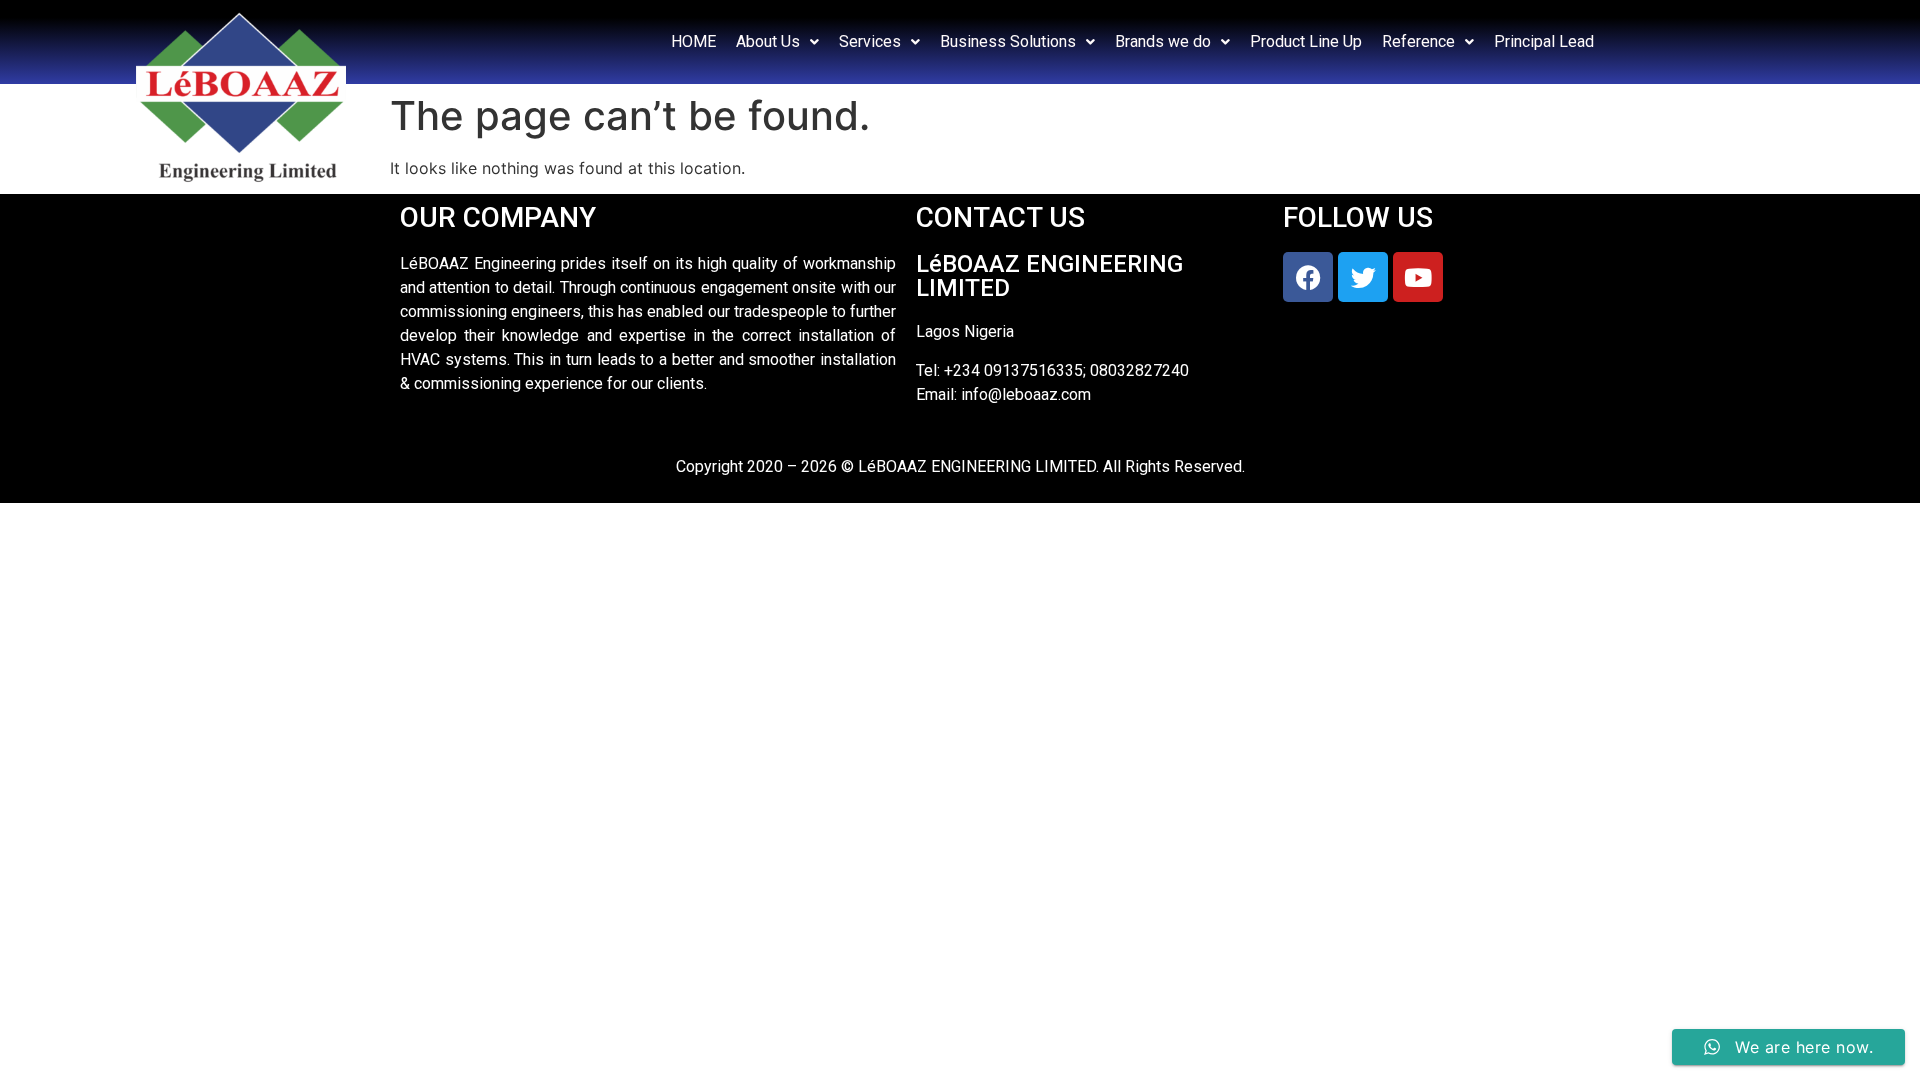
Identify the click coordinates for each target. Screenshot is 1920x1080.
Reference (1418, 41)
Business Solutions (1008, 41)
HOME (693, 41)
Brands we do (1163, 41)
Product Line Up (1306, 41)
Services (870, 41)
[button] (777, 42)
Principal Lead (1544, 41)
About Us (768, 41)
